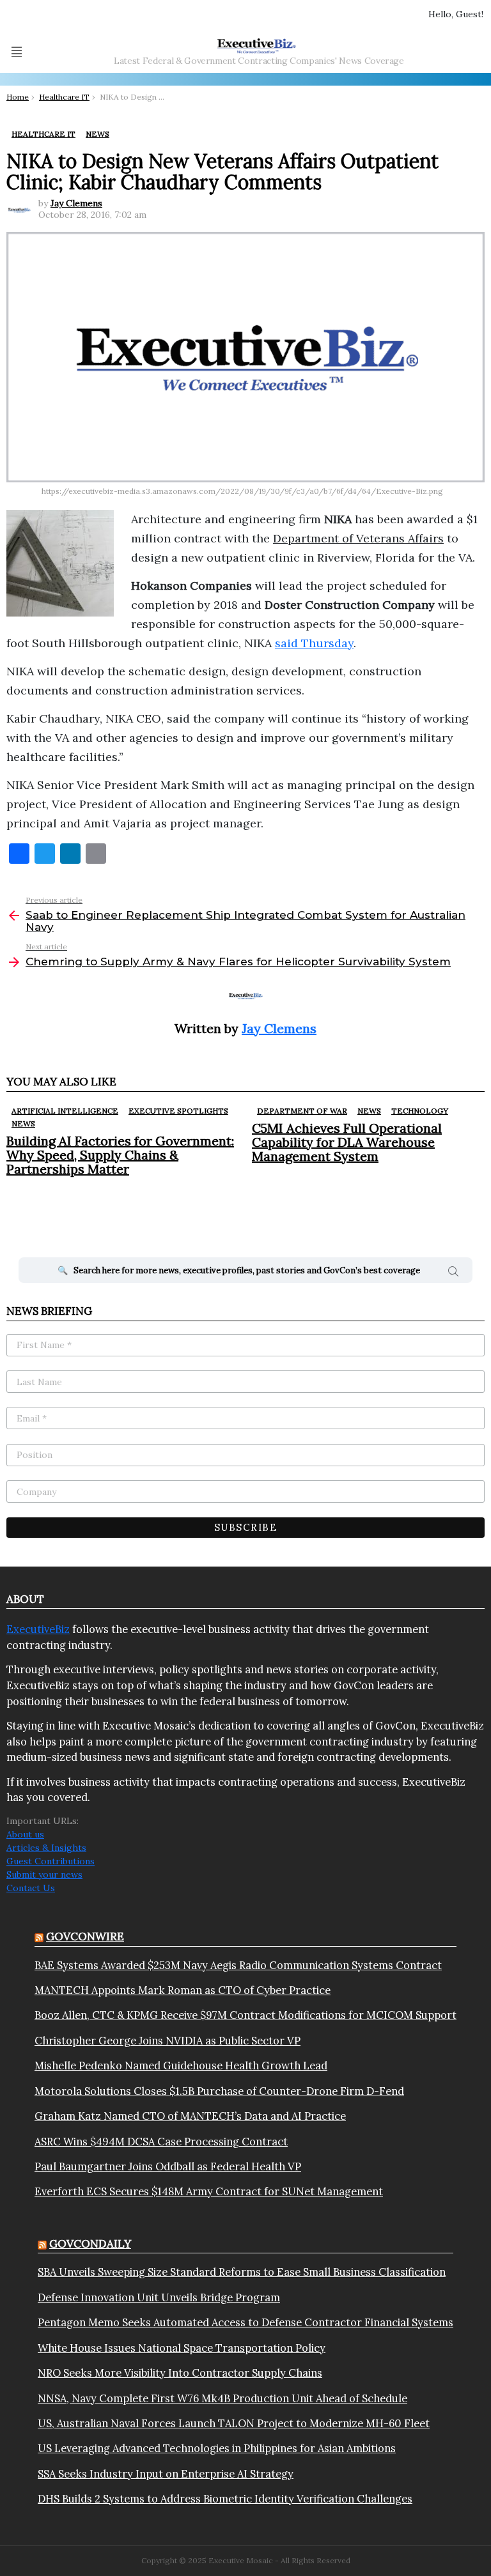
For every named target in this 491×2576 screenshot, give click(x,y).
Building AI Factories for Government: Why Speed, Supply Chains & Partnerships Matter (120, 1155)
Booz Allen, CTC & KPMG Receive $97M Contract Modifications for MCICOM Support (245, 2015)
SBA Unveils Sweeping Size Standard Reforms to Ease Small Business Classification (242, 2272)
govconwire (85, 1936)
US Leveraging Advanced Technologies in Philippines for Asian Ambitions (217, 2448)
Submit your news (44, 1874)
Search (453, 1273)
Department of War (302, 1111)
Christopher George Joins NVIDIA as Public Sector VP (168, 2041)
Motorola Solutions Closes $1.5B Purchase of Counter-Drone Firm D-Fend (219, 2091)
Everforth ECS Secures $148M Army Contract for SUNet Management (209, 2191)
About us (25, 1834)
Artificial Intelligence (65, 1111)
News (23, 1123)
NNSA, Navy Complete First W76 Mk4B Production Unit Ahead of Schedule (222, 2398)
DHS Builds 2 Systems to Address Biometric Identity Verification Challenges (225, 2499)
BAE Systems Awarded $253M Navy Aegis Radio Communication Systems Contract (238, 1965)
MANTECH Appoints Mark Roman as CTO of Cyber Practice (183, 1990)
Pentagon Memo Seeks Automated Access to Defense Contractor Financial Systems (245, 2322)
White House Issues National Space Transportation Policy (182, 2348)
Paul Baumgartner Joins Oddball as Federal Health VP (168, 2166)
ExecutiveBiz (38, 1629)
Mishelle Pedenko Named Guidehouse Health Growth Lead (181, 2066)
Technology (420, 1111)
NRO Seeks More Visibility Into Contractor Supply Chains (180, 2373)
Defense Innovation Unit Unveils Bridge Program (159, 2297)
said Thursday (314, 643)
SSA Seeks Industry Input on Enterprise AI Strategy (166, 2474)
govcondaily (90, 2244)
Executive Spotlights (178, 1111)
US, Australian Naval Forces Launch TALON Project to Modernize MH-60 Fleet (234, 2423)
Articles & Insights (46, 1848)
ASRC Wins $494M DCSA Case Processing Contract (161, 2142)
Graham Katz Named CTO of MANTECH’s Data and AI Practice (190, 2116)
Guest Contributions (51, 1861)
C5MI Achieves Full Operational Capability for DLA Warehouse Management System (347, 1142)
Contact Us (31, 1888)
